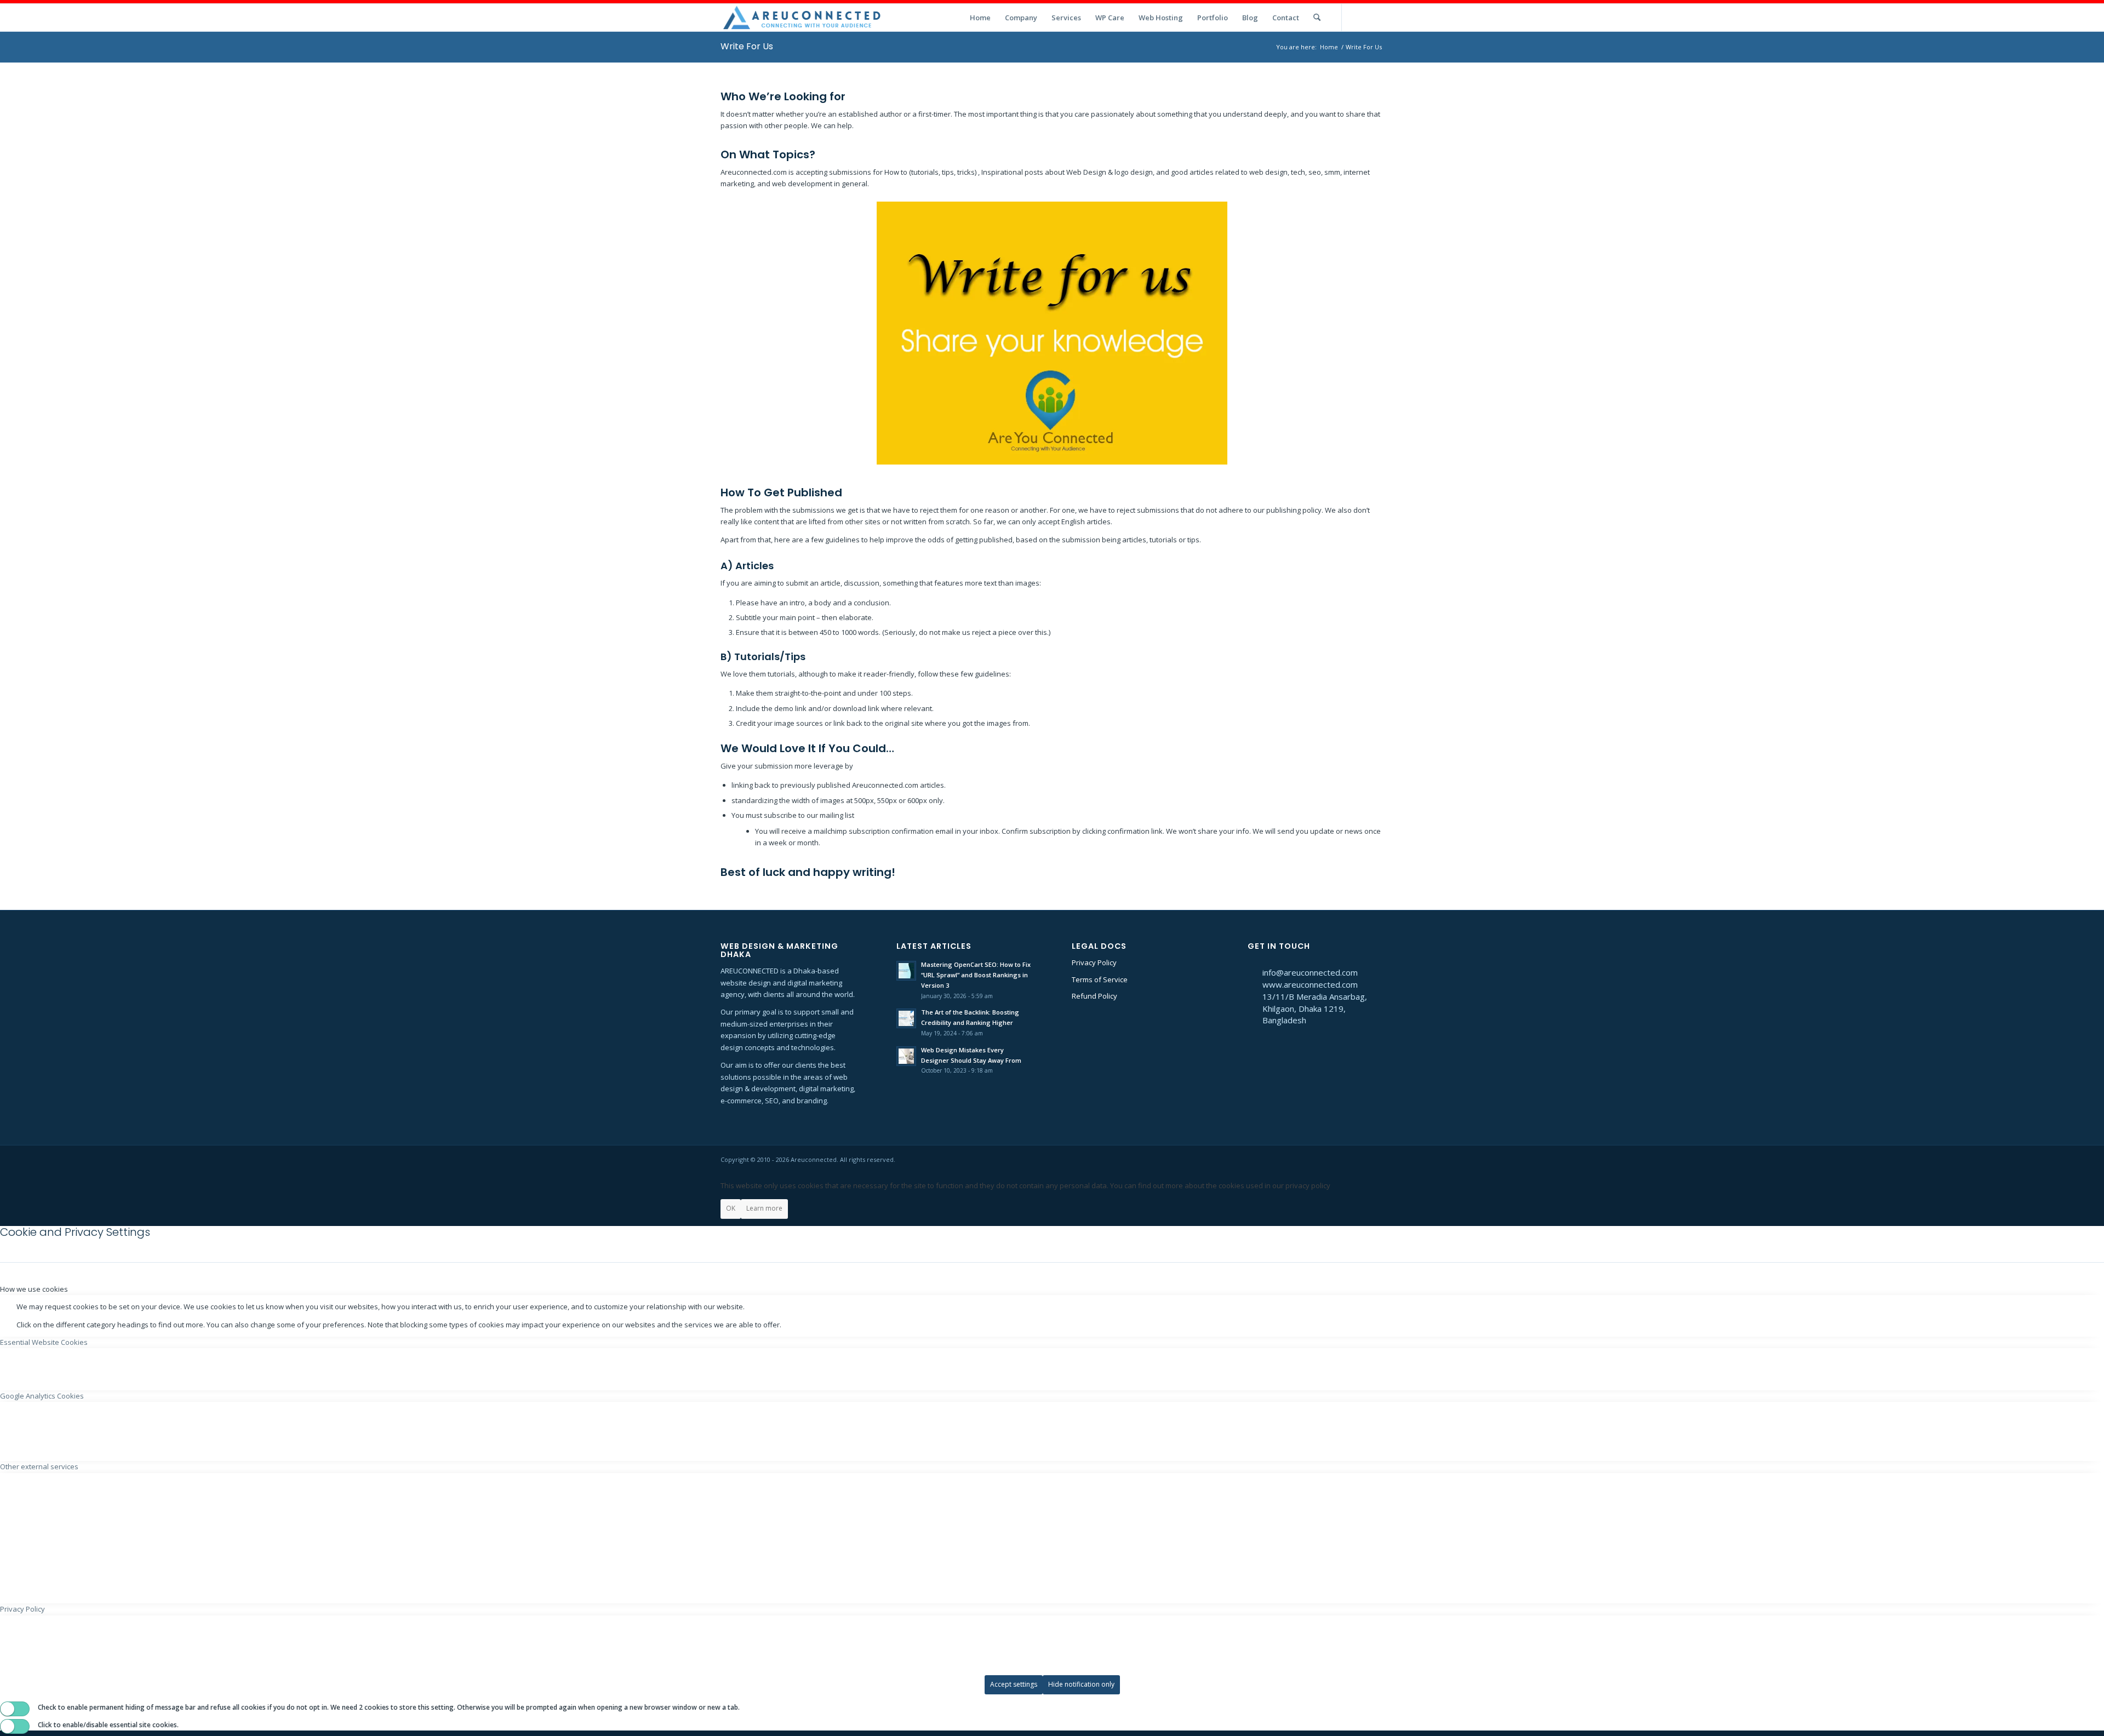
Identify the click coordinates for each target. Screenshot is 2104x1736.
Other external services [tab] (39, 1466)
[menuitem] (980, 18)
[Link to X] (1359, 17)
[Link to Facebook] (1375, 17)
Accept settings (1014, 1684)
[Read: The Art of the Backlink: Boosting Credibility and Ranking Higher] (906, 1018)
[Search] (1317, 18)
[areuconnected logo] (803, 18)
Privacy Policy (1094, 962)
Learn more (764, 1208)
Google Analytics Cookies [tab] (42, 1396)
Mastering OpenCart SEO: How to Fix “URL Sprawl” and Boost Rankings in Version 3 (976, 975)
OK (731, 1208)
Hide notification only (1081, 1684)
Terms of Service (1100, 979)
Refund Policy (1094, 996)
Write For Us (747, 46)
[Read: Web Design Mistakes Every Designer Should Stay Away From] (906, 1056)
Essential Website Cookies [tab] (44, 1342)
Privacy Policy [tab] (22, 1609)
